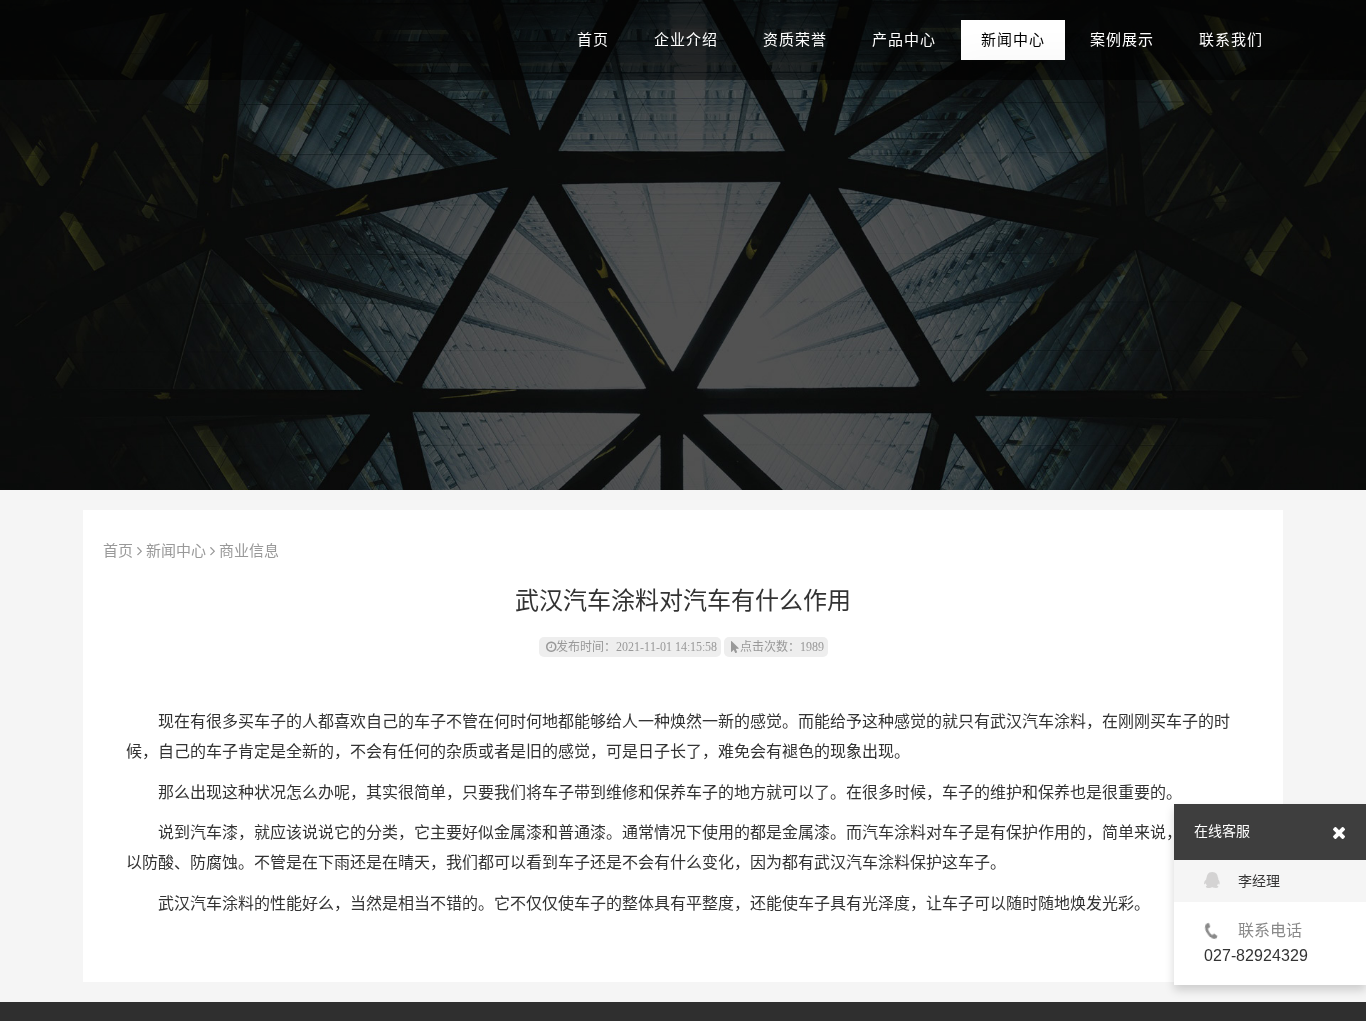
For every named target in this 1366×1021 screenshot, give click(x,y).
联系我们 (1231, 40)
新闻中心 (1013, 40)
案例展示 (1122, 40)
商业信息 (249, 551)
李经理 (1259, 881)
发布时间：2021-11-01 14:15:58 (636, 647)
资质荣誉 (795, 40)
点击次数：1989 (782, 647)
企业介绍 (686, 40)
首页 (593, 40)
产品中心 (904, 40)
